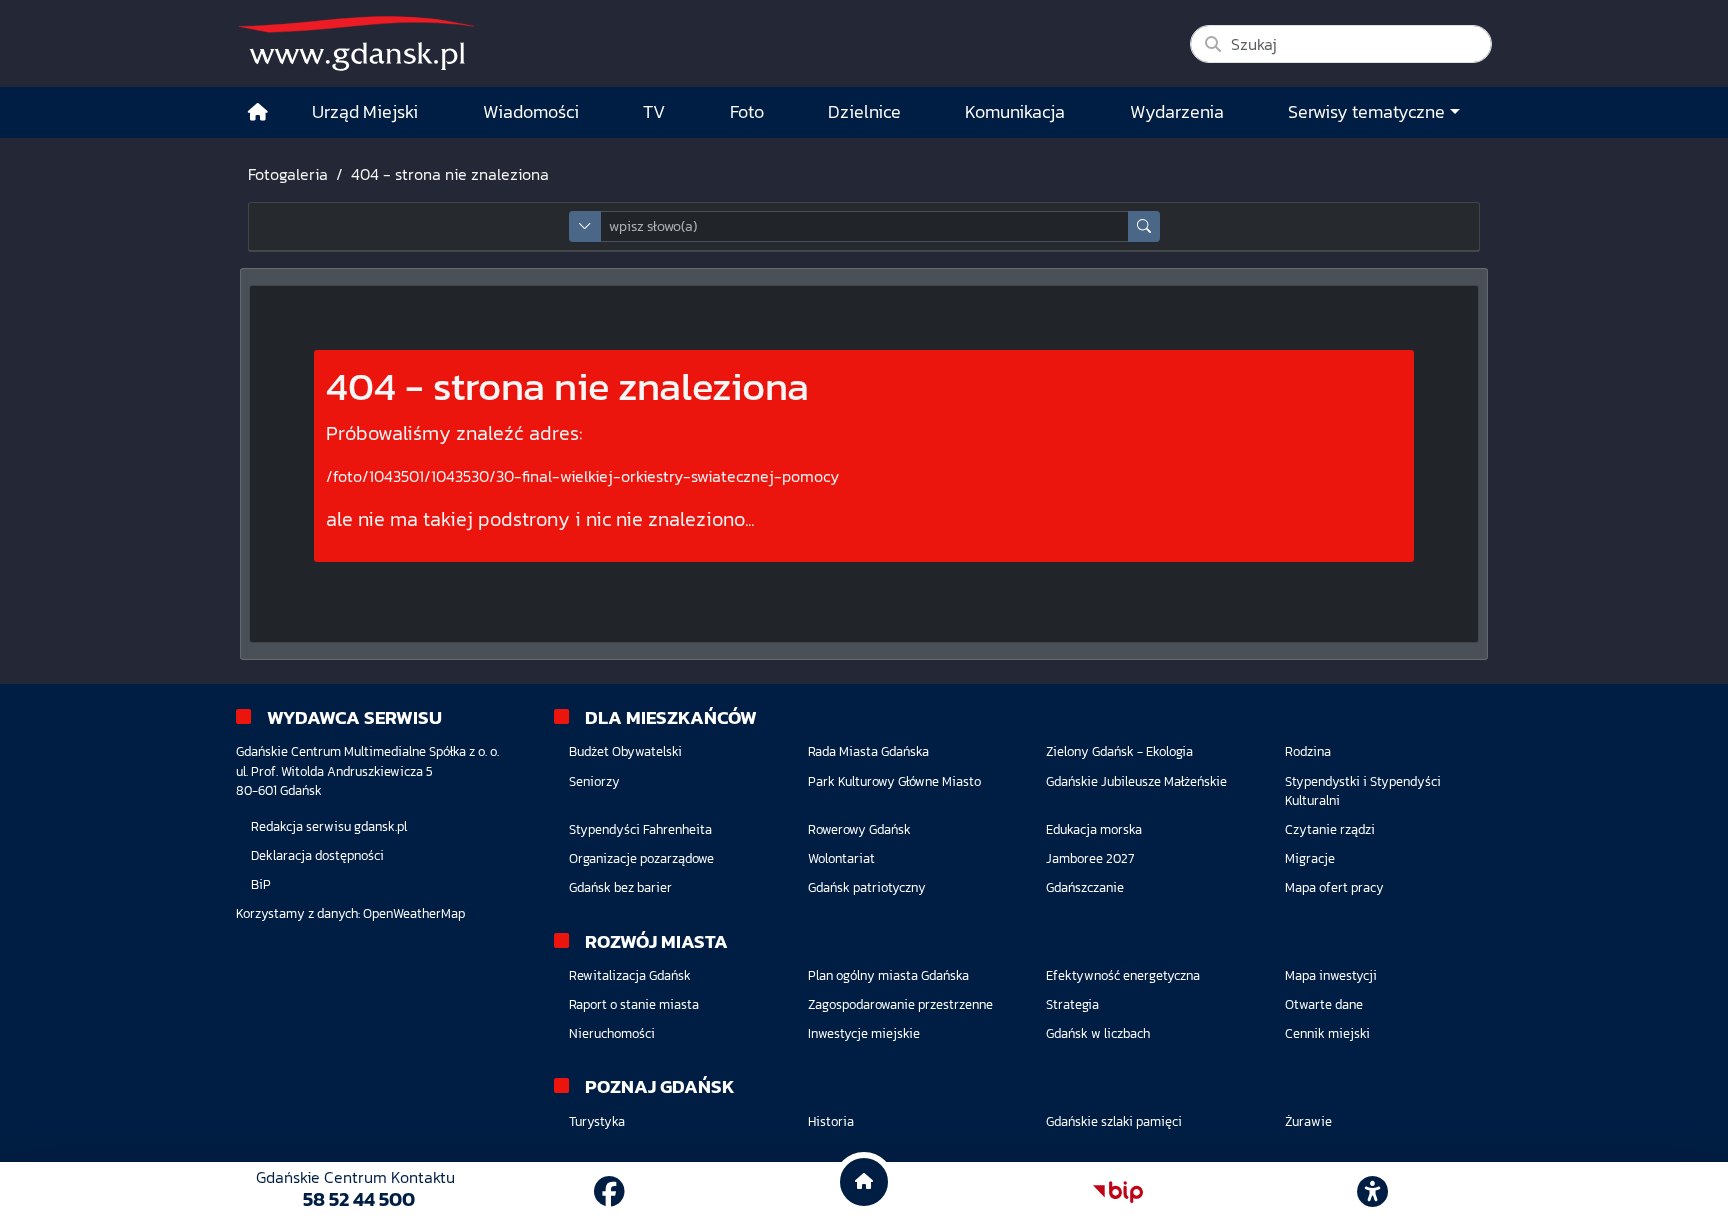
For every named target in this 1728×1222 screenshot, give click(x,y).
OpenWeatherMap (414, 913)
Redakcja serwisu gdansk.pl (329, 826)
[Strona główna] (258, 112)
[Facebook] (609, 1192)
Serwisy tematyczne (1366, 112)
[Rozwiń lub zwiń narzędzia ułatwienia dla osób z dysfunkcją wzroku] (1373, 1192)
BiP (261, 884)
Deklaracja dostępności (317, 855)
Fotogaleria (288, 174)
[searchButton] (1144, 226)
